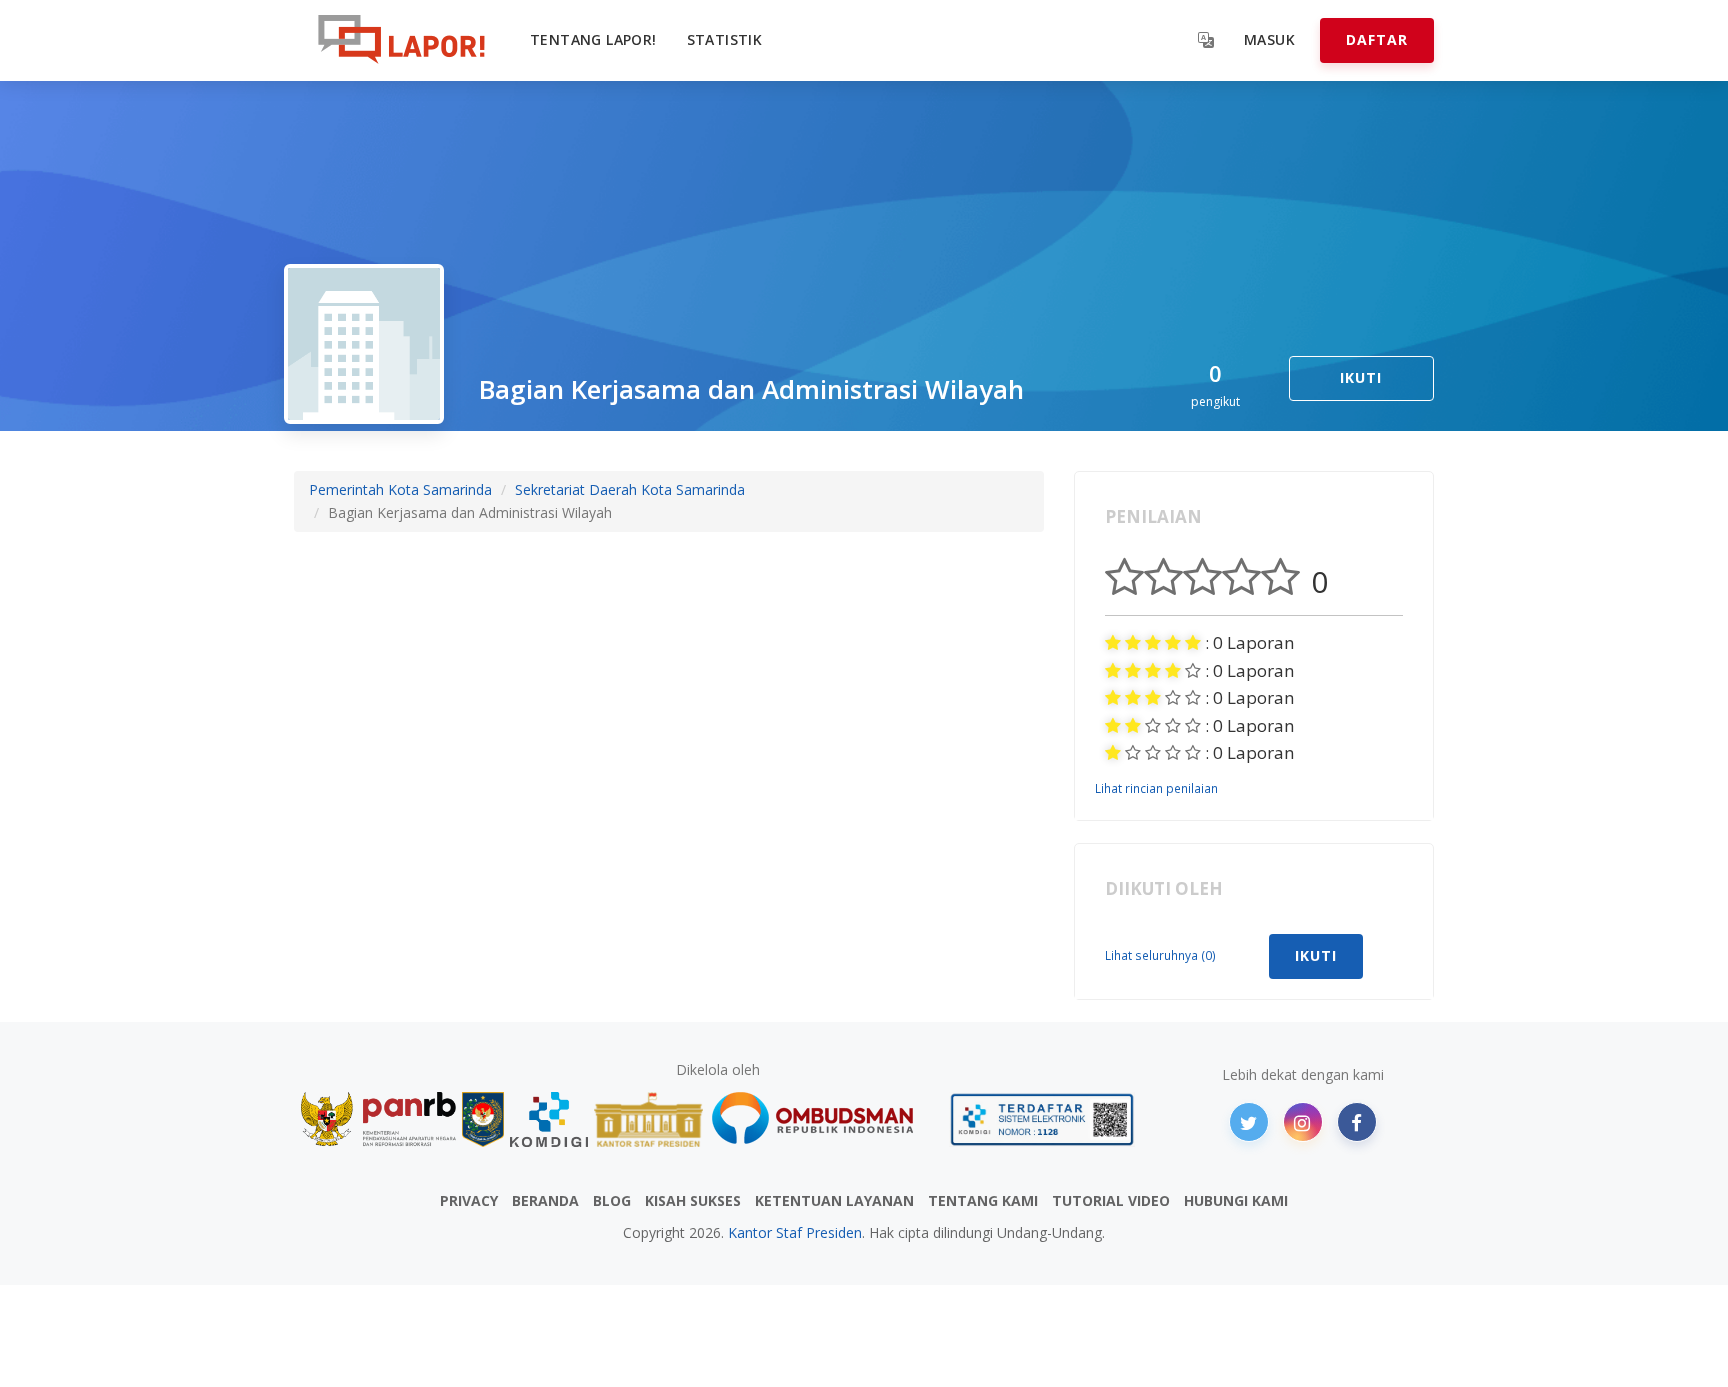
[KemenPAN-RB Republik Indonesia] (378, 1119)
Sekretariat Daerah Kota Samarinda (630, 489)
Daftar (1377, 39)
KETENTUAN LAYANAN (834, 1200)
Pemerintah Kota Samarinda (400, 489)
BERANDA (545, 1200)
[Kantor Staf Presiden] (648, 1119)
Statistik (725, 39)
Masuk (1269, 39)
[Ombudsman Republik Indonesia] (824, 1119)
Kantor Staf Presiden (795, 1232)
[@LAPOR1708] (1249, 1122)
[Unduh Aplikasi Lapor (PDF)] (1042, 1119)
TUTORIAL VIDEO (1111, 1200)
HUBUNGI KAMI (1236, 1200)
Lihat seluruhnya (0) (1160, 955)
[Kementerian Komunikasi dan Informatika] (549, 1119)
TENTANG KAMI (983, 1200)
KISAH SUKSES (693, 1200)
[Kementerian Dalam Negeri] (483, 1119)
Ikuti (1361, 377)
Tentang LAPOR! (593, 39)
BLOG (612, 1200)
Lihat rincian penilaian (1156, 788)
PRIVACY (469, 1200)
